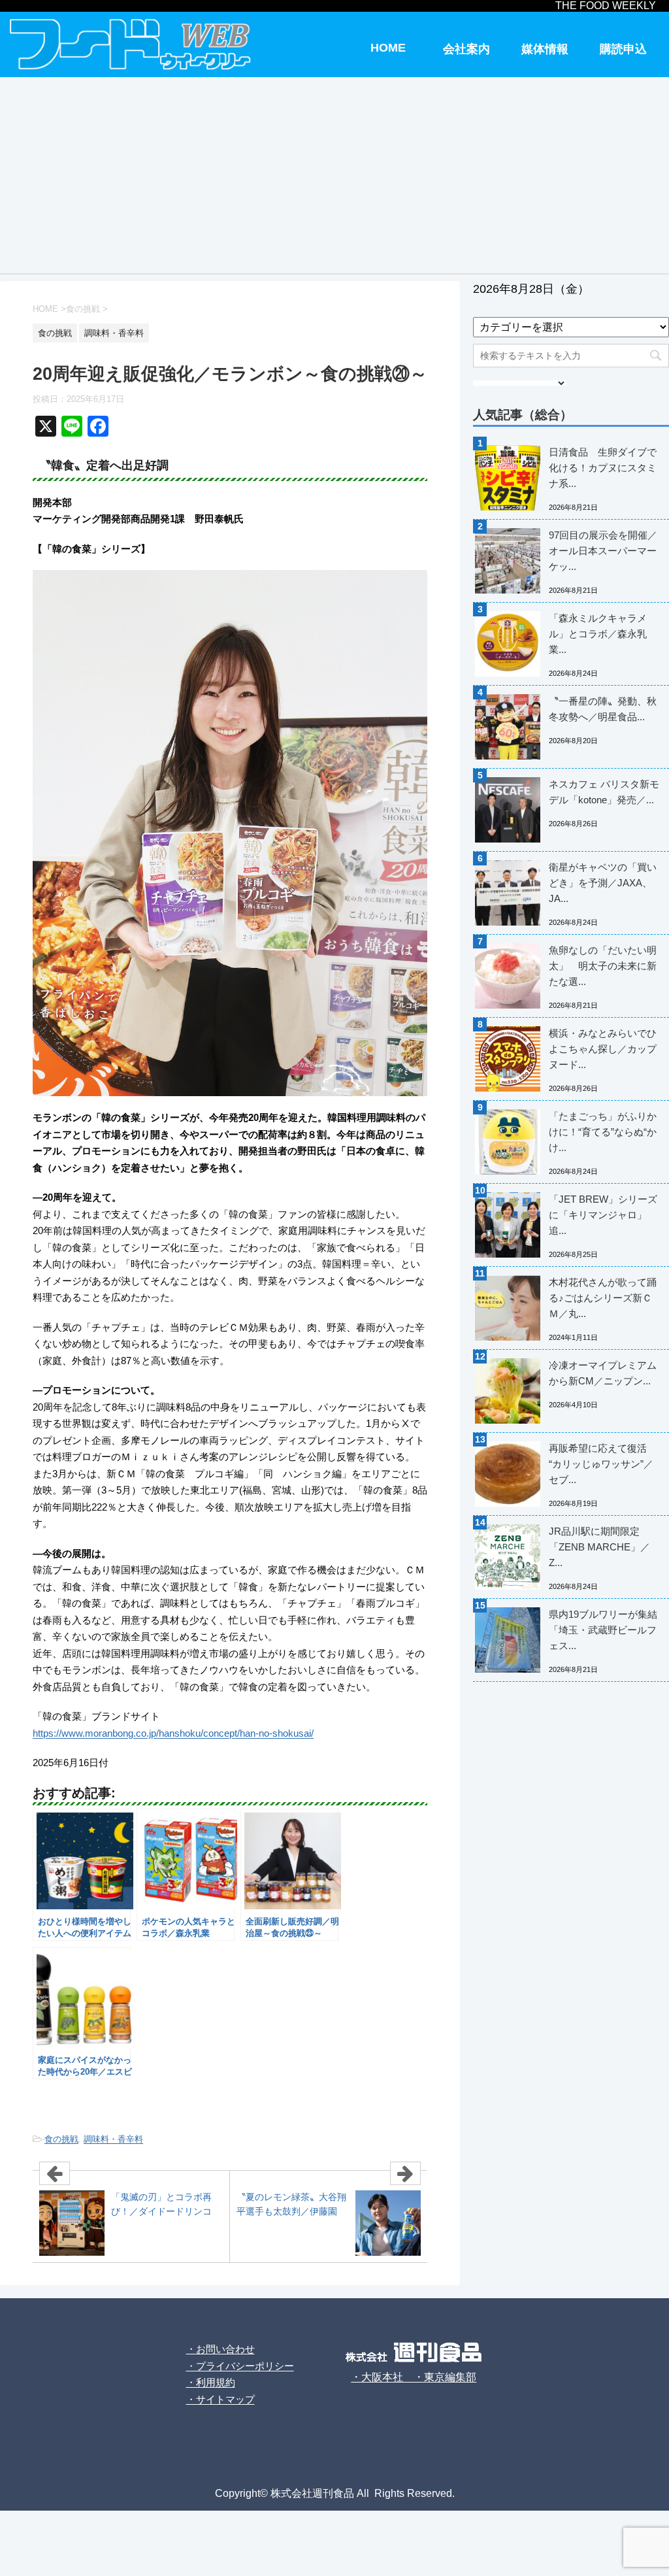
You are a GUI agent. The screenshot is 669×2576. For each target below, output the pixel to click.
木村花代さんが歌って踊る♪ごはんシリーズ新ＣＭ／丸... (603, 1298)
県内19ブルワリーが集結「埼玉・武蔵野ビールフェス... (603, 1630)
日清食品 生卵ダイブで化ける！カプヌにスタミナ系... (603, 468)
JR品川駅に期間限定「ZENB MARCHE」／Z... (599, 1547)
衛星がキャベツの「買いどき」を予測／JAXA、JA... (603, 883)
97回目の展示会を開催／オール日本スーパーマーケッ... (603, 551)
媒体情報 (545, 49)
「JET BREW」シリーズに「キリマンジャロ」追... (603, 1215)
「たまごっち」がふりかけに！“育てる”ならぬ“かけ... (603, 1132)
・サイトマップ (220, 2399)
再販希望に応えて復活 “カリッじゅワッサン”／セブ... (601, 1464)
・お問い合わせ (220, 2349)
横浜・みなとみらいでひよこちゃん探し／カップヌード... (603, 1049)
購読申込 (623, 49)
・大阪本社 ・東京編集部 (414, 2377)
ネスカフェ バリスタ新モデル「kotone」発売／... (604, 792)
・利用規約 (211, 2382)
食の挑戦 (61, 2139)
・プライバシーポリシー (240, 2366)
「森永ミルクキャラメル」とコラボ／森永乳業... (598, 634)
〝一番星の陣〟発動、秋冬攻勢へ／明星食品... (603, 709)
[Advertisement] (334, 175)
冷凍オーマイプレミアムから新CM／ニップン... (603, 1373)
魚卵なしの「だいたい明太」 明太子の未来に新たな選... (603, 966)
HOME (388, 48)
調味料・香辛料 (113, 2139)
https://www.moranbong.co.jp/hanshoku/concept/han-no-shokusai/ (173, 1733)
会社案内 (466, 49)
